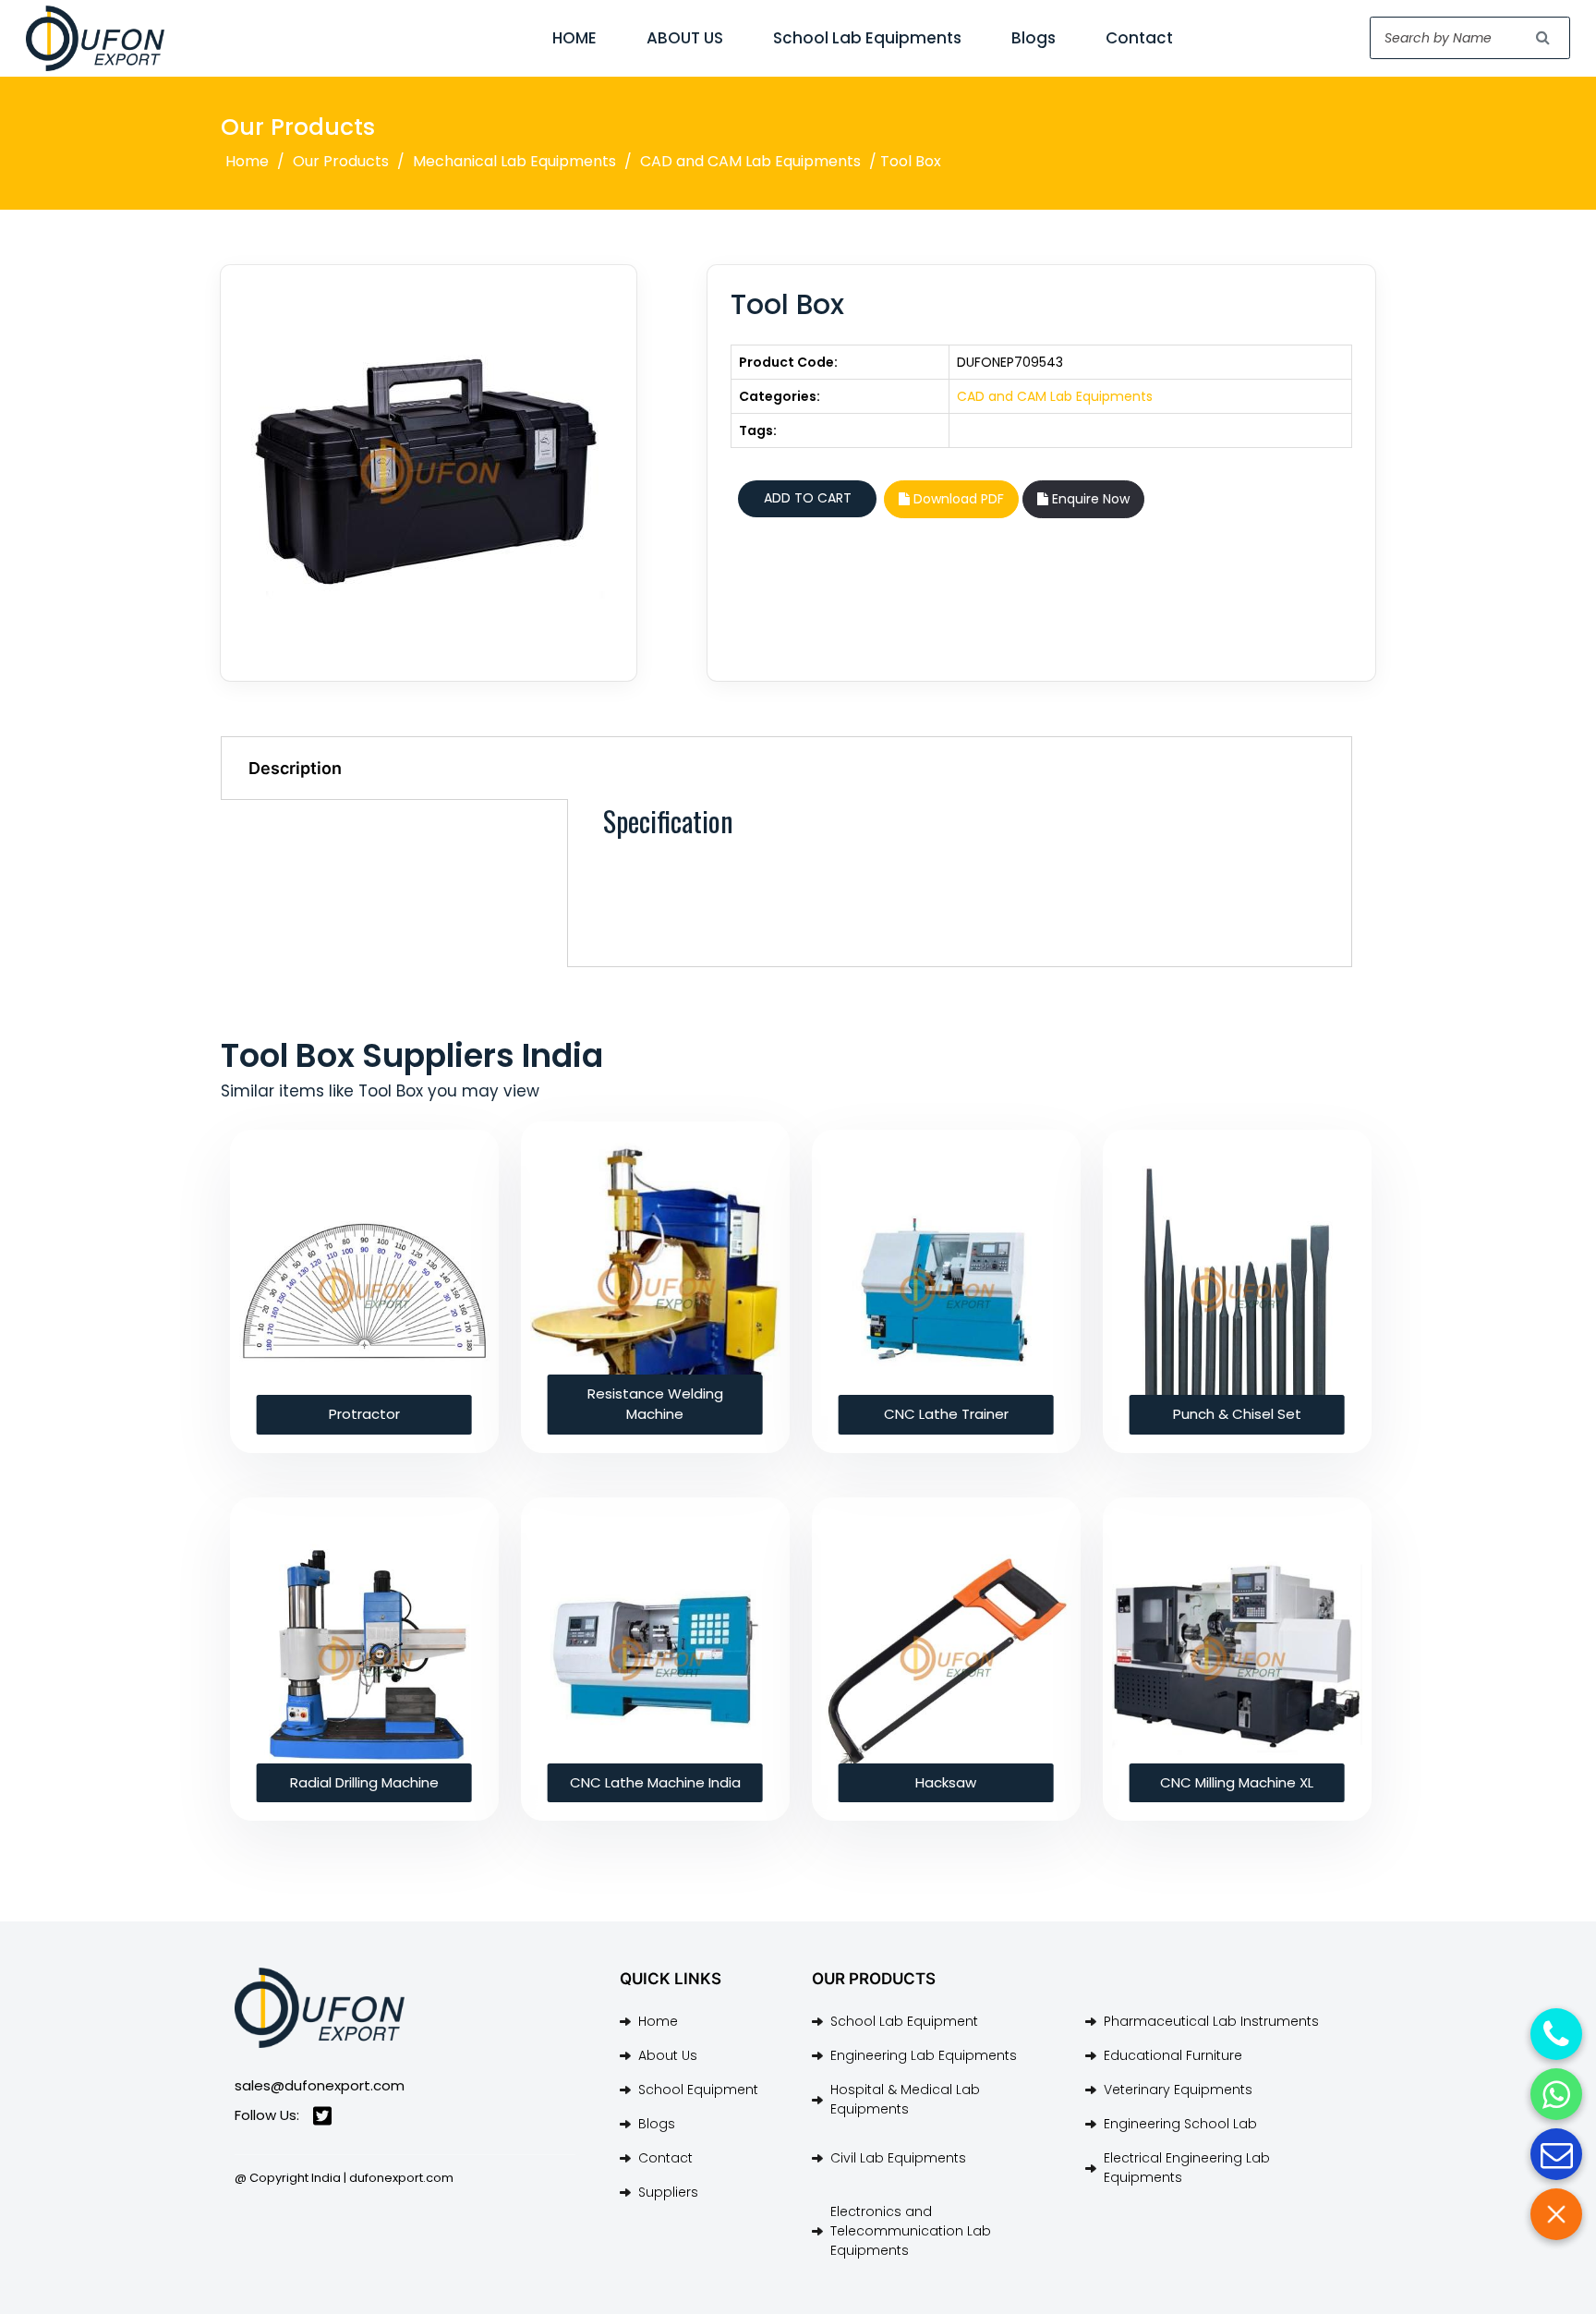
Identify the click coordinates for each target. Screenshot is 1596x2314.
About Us (668, 2055)
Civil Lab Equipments (898, 2158)
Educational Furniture (1173, 2055)
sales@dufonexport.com (320, 2085)
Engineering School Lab (1180, 2124)
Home (247, 161)
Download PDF (957, 499)
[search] (1543, 38)
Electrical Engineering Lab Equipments (1187, 2168)
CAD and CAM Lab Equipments (750, 161)
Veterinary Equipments (1178, 2090)
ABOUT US (685, 38)
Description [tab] (295, 768)
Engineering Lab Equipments (924, 2055)
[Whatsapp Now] (1556, 2094)
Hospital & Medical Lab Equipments (905, 2099)
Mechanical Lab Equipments (514, 161)
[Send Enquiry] (1556, 2154)
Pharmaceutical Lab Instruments (1211, 2021)
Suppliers (668, 2192)
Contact (1139, 38)
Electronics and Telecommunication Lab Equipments (911, 2231)
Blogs (1034, 38)
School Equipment (698, 2090)
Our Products (341, 161)
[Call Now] (1556, 2034)
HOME (574, 38)
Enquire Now (1089, 499)
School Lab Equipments (867, 38)
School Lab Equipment (904, 2021)
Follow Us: (267, 2115)
